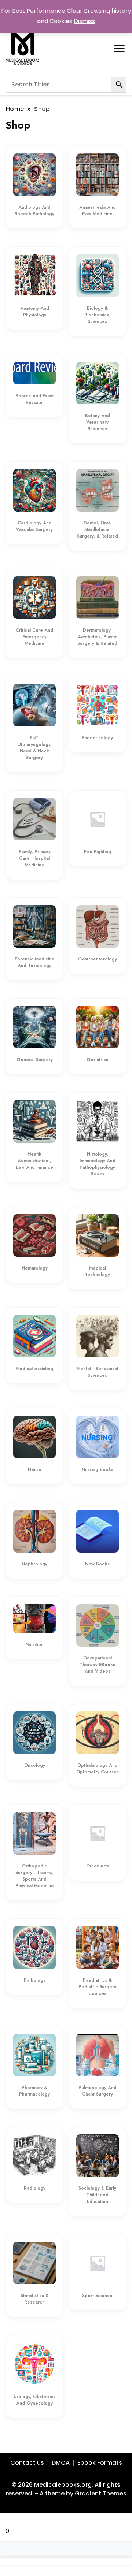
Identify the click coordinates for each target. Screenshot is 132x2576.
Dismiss (84, 21)
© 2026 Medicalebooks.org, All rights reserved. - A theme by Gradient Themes (66, 2489)
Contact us (27, 2463)
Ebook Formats (100, 2463)
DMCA (61, 2463)
